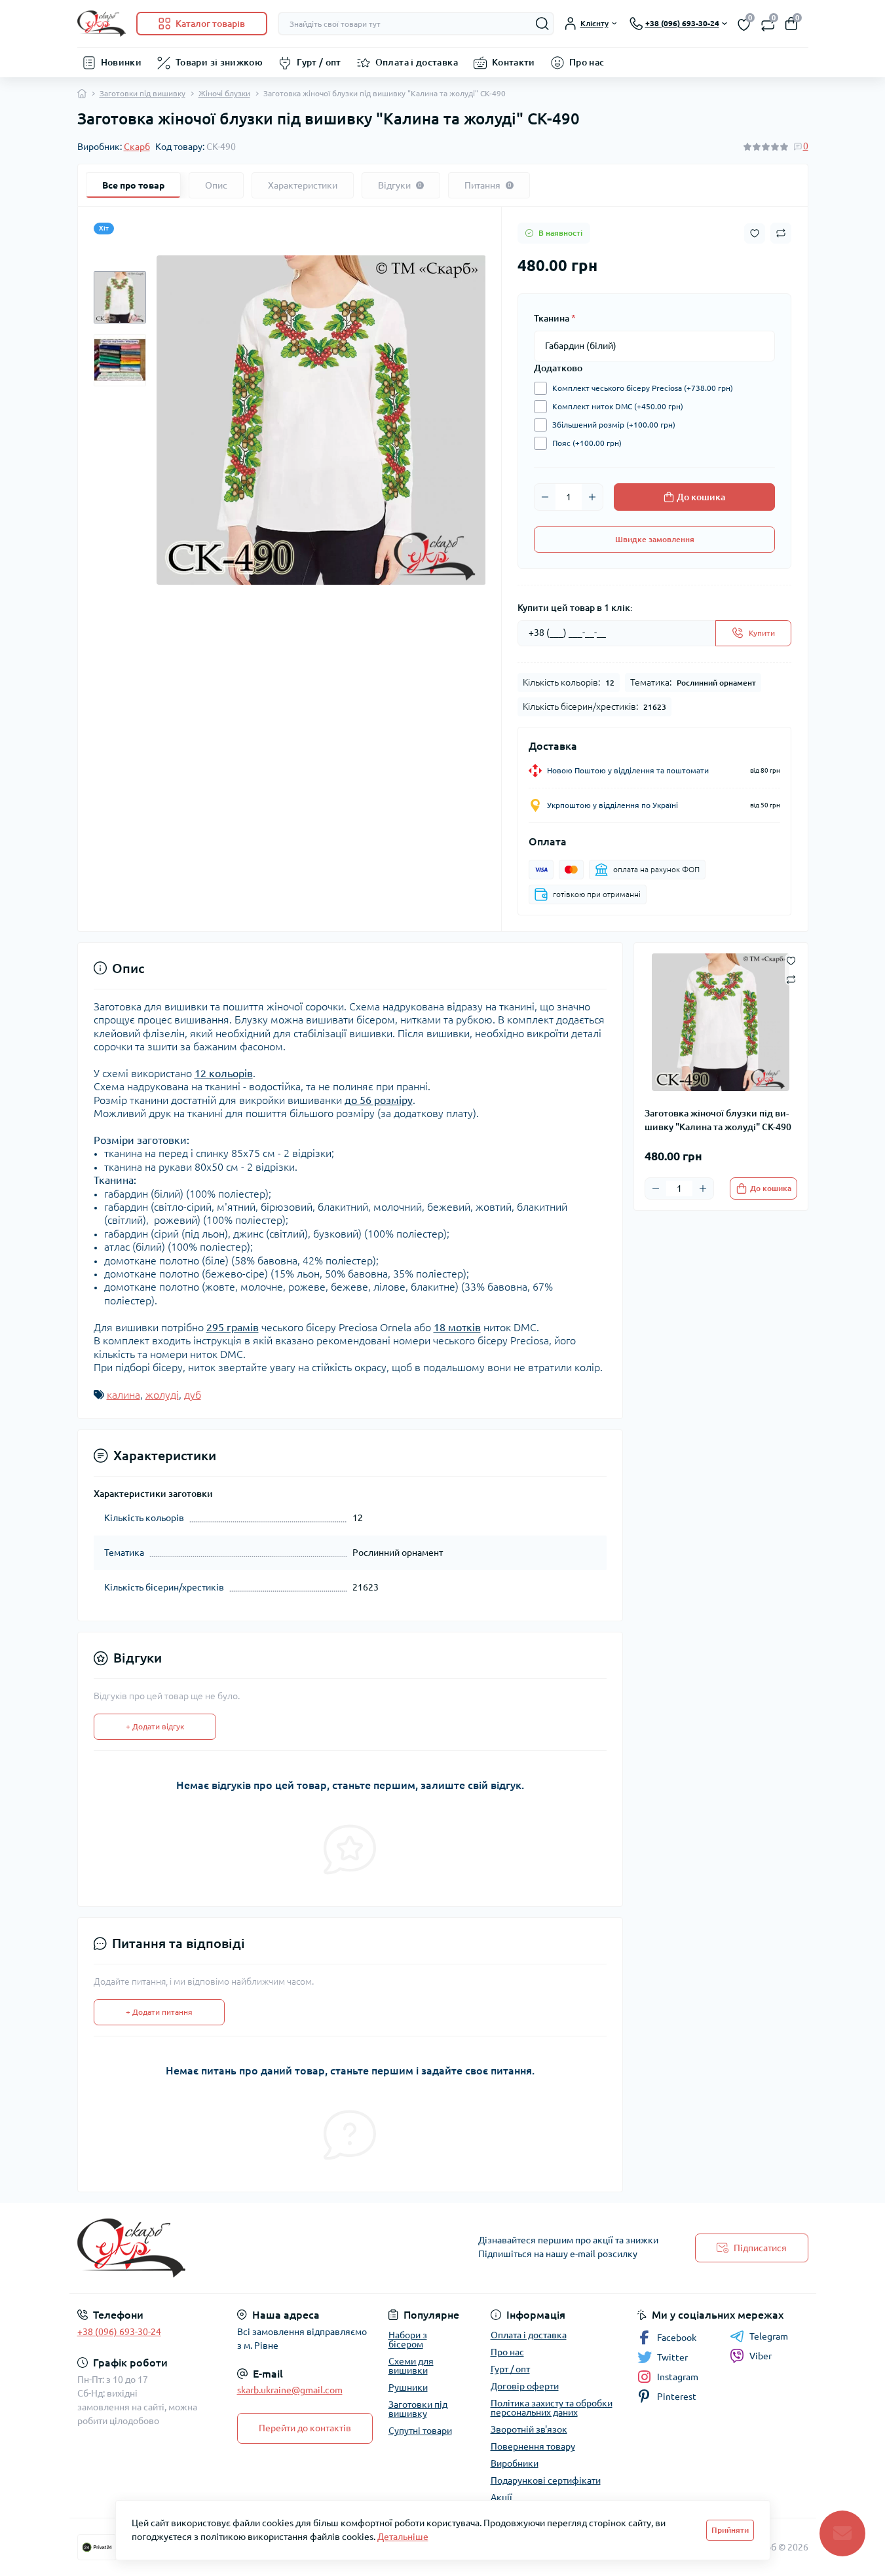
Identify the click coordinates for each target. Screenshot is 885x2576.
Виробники (515, 2463)
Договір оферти (525, 2386)
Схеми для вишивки (411, 2366)
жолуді (162, 1395)
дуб (193, 1395)
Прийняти (730, 2530)
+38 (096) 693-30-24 (119, 2332)
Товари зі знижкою (219, 62)
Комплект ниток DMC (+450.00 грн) (618, 406)
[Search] (542, 24)
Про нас (587, 62)
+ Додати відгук (155, 1726)
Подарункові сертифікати (546, 2480)
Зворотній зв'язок (529, 2429)
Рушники (408, 2387)
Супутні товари (420, 2431)
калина (123, 1395)
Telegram (769, 2336)
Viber (761, 2356)
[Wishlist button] (755, 233)
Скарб (137, 147)
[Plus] (592, 497)
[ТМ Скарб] (256, 2248)
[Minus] (545, 497)
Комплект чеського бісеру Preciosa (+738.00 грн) (643, 388)
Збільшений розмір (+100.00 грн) (614, 425)
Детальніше (403, 2537)
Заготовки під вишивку (142, 93)
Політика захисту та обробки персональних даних (552, 2408)
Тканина (555, 318)
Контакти (514, 62)
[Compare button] (781, 233)
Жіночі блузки (224, 93)
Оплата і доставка (417, 62)
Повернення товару (533, 2446)
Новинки (122, 62)
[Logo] (102, 24)
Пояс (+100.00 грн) (587, 443)
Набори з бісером (408, 2340)
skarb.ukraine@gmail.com (290, 2390)
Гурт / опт (319, 62)
